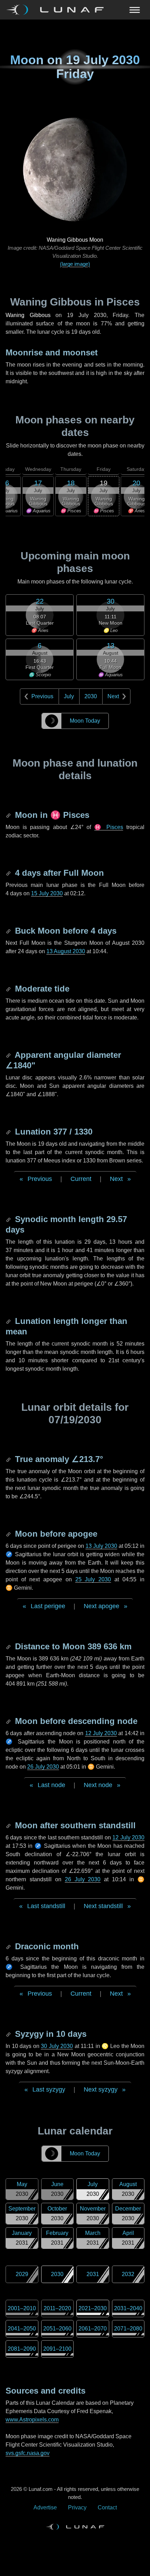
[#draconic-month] (9, 1946)
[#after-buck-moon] (9, 931)
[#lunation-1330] (9, 1132)
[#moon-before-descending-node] (9, 1721)
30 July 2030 (57, 2046)
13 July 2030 (101, 1546)
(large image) (75, 264)
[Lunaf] (58, 10)
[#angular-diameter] (9, 1055)
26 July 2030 (43, 1767)
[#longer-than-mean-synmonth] (9, 1321)
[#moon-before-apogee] (9, 1534)
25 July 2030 (93, 1579)
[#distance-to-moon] (9, 1646)
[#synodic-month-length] (9, 1219)
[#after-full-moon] (9, 873)
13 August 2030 (66, 951)
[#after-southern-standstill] (9, 1825)
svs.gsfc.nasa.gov (28, 2453)
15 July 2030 (47, 893)
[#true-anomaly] (9, 1459)
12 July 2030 (101, 1733)
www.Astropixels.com (32, 2420)
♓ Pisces (108, 827)
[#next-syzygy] (9, 2034)
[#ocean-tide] (9, 989)
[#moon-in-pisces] (9, 815)
